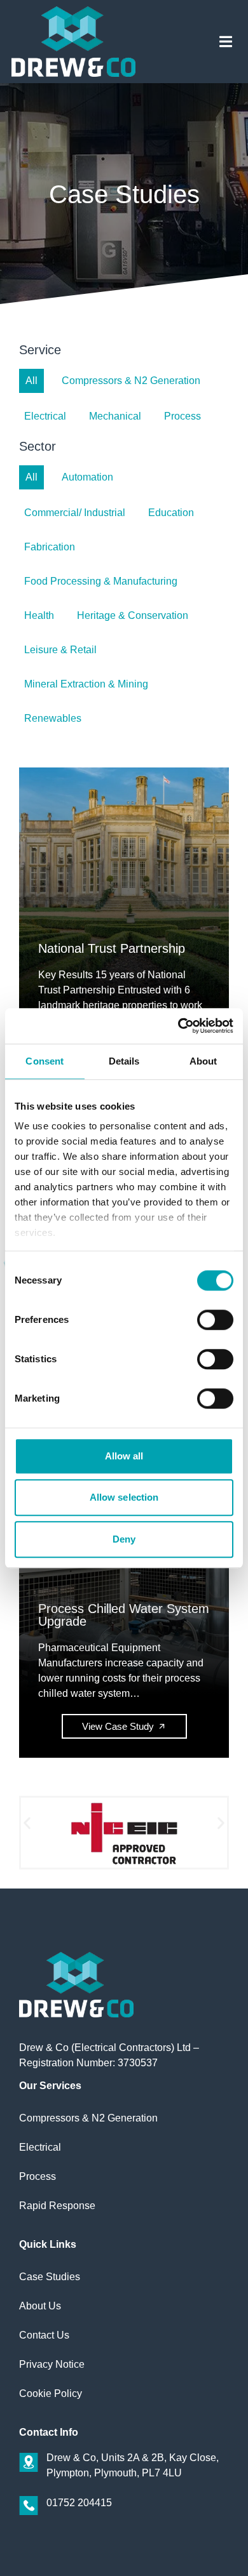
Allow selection (124, 1497)
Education (171, 513)
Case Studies (50, 2277)
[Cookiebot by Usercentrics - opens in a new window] (178, 1026)
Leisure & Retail (60, 650)
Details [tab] (124, 1061)
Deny (124, 1539)
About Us (40, 2306)
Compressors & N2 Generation (131, 381)
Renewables (53, 718)
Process (183, 416)
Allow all (124, 1456)
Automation (87, 477)
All (31, 381)
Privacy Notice (52, 2364)
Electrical (45, 416)
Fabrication (50, 547)
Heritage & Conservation (133, 615)
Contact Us (44, 2335)
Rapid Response (57, 2206)
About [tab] (203, 1061)
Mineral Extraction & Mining (86, 684)
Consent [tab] (45, 1061)
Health (39, 615)
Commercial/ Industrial (75, 513)
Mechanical (115, 416)
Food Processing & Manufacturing (101, 581)
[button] (226, 42)
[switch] (215, 1320)
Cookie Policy (51, 2393)
